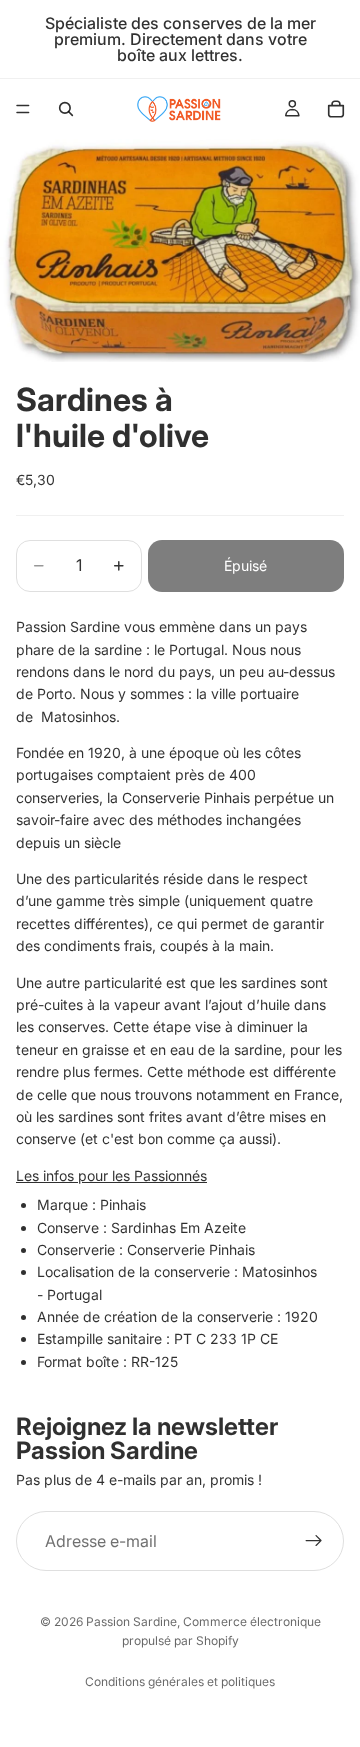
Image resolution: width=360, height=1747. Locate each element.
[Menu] (23, 109)
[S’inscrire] (314, 1541)
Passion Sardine (131, 1621)
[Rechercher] (66, 109)
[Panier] (336, 109)
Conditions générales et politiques (180, 1681)
